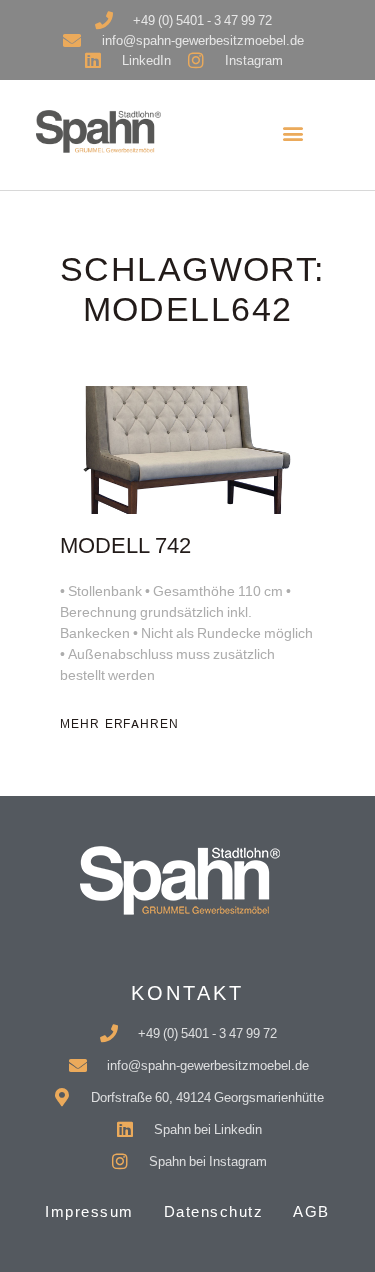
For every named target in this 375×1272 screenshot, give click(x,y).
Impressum (89, 1211)
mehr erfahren (119, 724)
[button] (293, 132)
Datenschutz (214, 1211)
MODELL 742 (125, 546)
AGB (311, 1211)
